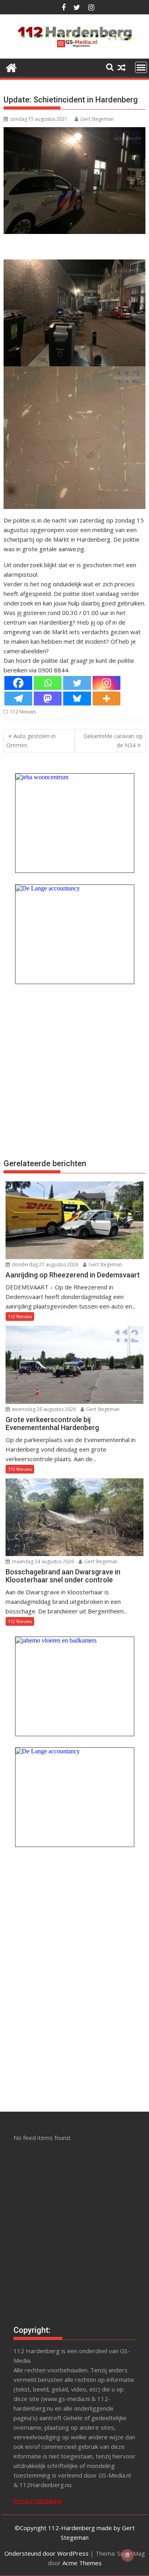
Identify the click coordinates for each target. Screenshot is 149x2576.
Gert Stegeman (97, 119)
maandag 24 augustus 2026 (42, 1561)
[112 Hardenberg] (11, 67)
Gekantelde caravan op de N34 (113, 740)
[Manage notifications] (128, 2555)
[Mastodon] (48, 699)
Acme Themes (82, 2563)
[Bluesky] (77, 699)
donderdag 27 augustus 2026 (45, 1264)
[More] (106, 699)
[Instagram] (106, 683)
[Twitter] (77, 683)
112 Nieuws (23, 712)
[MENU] (141, 67)
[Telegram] (18, 699)
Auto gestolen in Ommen (31, 740)
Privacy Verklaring (38, 2501)
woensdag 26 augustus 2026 (43, 1409)
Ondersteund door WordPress (46, 2553)
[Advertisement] (74, 1070)
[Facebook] (18, 683)
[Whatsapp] (48, 683)
